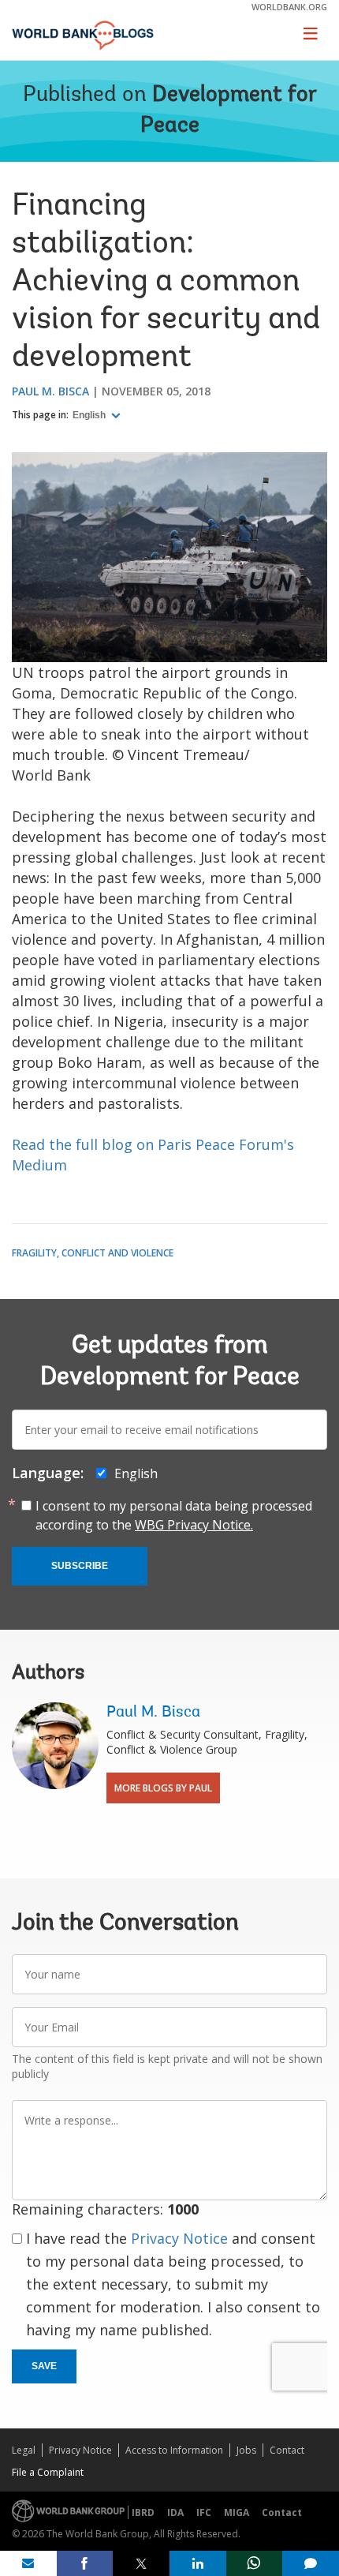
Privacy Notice (179, 2238)
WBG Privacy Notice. (194, 1525)
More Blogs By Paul (163, 1788)
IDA (175, 2512)
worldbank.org (289, 7)
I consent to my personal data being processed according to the (174, 1515)
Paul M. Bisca (50, 391)
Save (44, 2366)
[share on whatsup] (255, 2563)
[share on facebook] (85, 2563)
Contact (287, 2450)
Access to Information (174, 2450)
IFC (204, 2512)
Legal (24, 2450)
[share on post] (141, 2563)
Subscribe (80, 1566)
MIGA (237, 2512)
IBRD (143, 2512)
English (90, 415)
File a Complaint (48, 2472)
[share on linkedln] (198, 2563)
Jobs (246, 2450)
